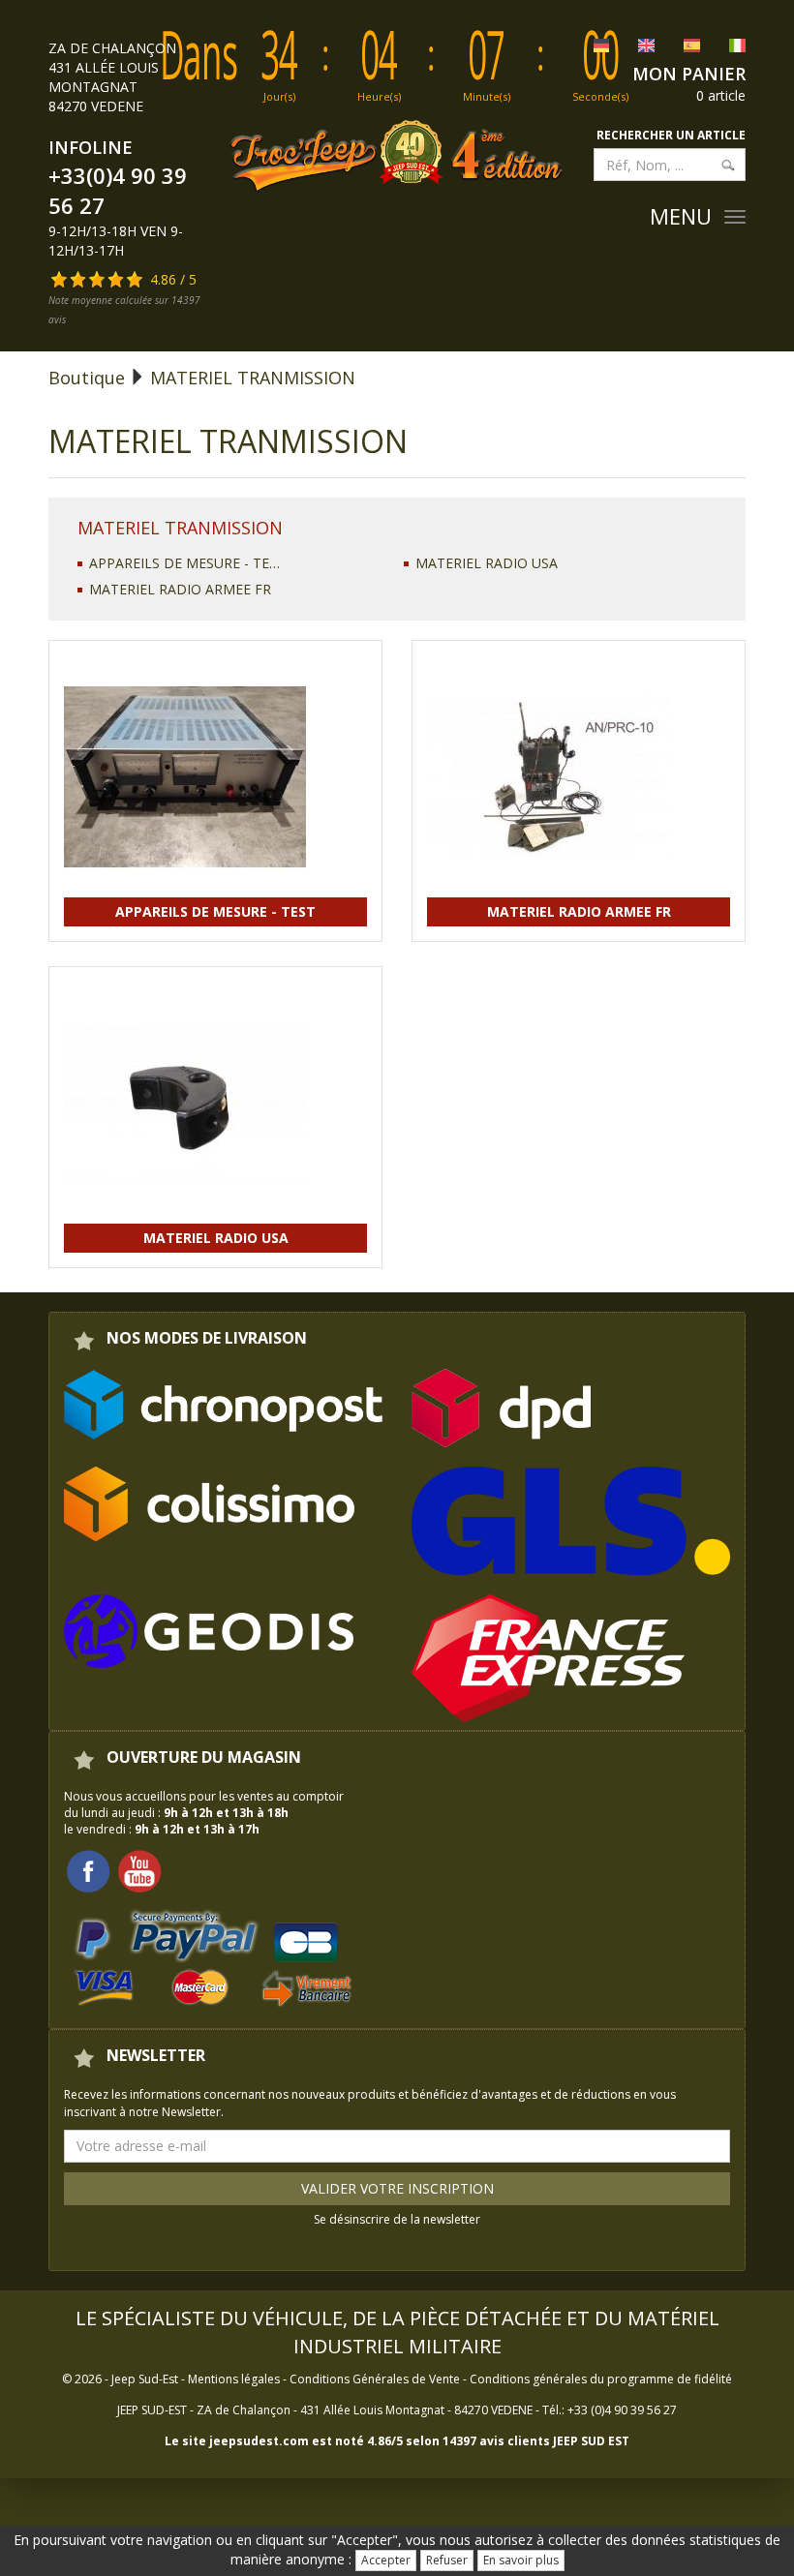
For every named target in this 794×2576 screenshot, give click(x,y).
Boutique (87, 378)
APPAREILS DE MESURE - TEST (185, 563)
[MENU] (735, 217)
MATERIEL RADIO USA (487, 563)
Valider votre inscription (397, 2188)
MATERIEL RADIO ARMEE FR (180, 589)
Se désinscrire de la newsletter (397, 2219)
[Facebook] (88, 1871)
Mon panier (689, 74)
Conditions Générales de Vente (375, 2379)
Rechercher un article (671, 135)
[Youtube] (139, 1871)
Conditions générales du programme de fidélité (601, 2379)
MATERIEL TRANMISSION (253, 378)
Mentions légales (234, 2379)
